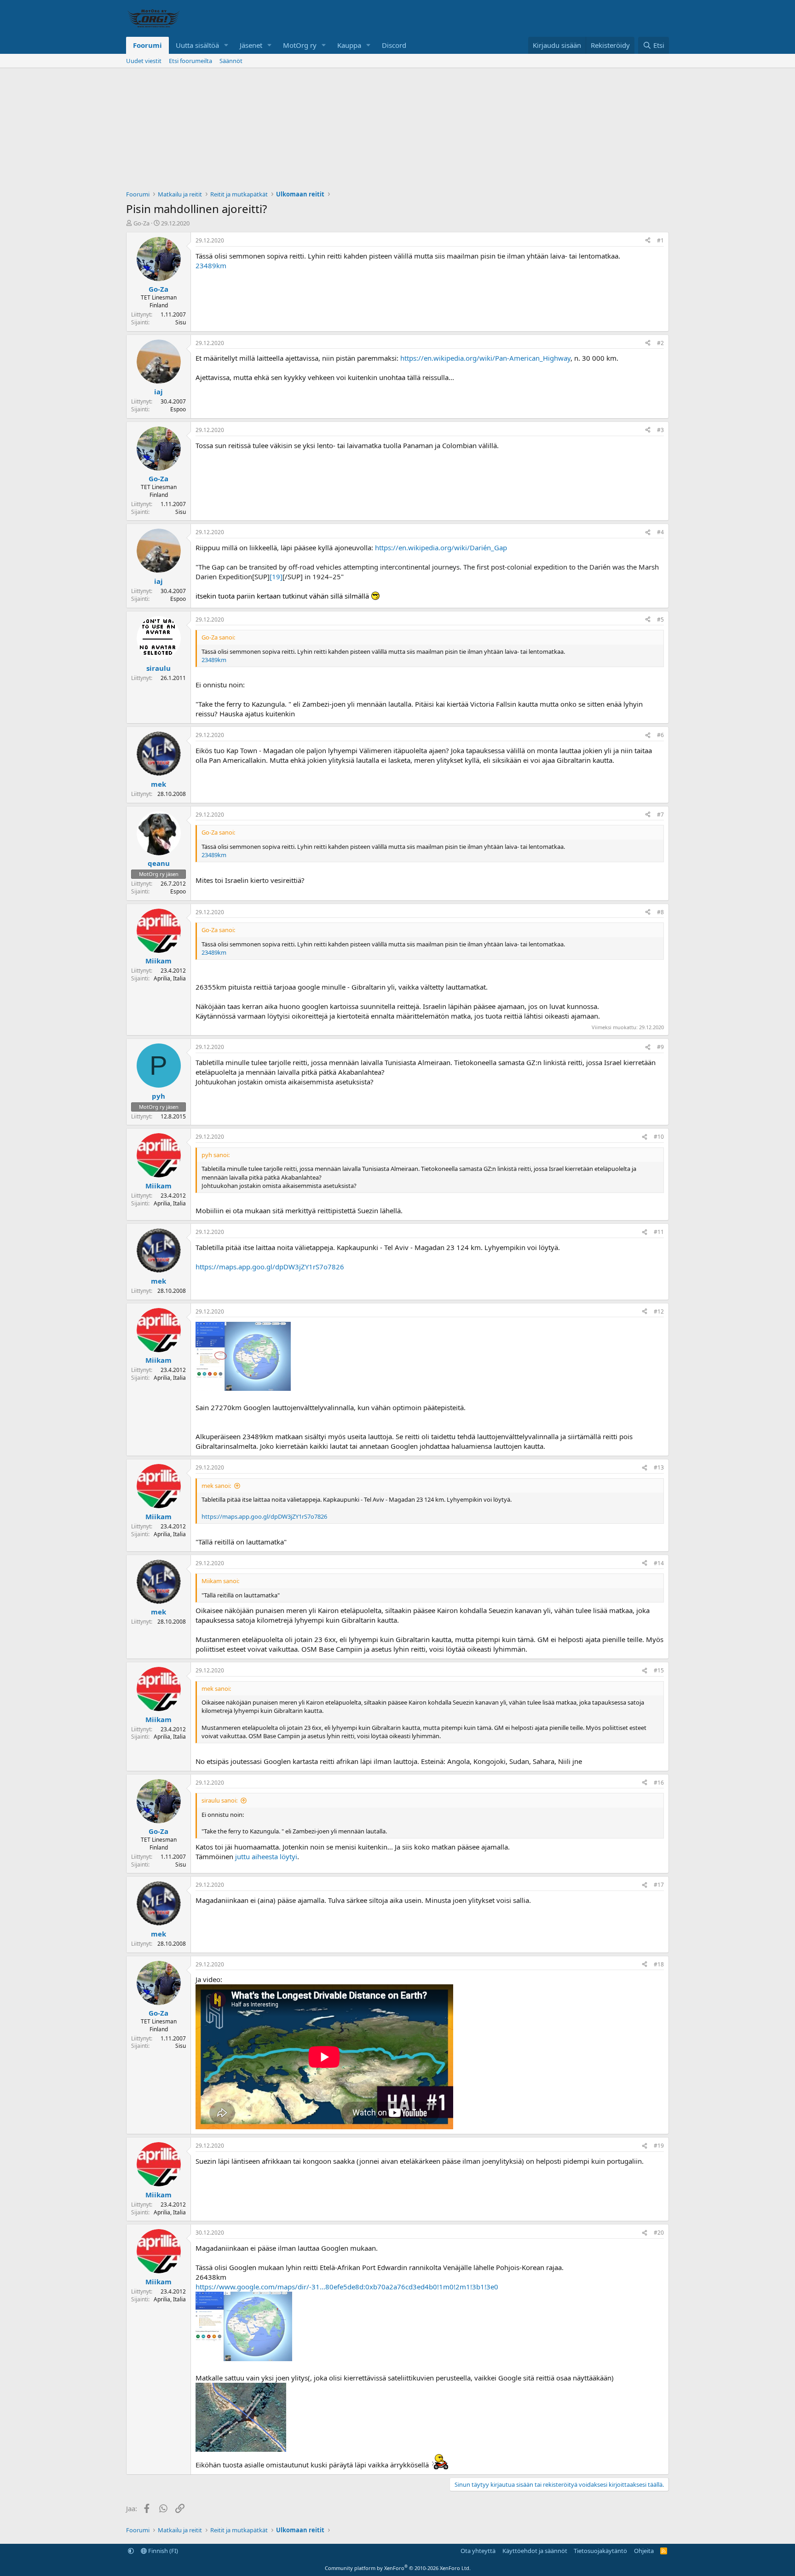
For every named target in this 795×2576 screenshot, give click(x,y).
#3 (660, 430)
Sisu (181, 322)
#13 (659, 1467)
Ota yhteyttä (478, 2551)
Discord (394, 45)
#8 (660, 912)
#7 (660, 815)
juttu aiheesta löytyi (266, 1856)
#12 (659, 1311)
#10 (659, 1137)
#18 (659, 1964)
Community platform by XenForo (398, 2568)
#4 (660, 532)
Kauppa (349, 45)
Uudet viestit (144, 61)
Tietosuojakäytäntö (600, 2551)
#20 (659, 2233)
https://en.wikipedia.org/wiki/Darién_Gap (441, 547)
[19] (276, 576)
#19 (659, 2146)
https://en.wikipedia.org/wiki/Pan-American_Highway (485, 358)
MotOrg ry (300, 45)
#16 (659, 1783)
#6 (660, 735)
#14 (659, 1563)
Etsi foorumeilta (190, 61)
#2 (660, 343)
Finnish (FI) (162, 2551)
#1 (660, 240)
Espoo (178, 409)
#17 (659, 1885)
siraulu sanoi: (219, 1800)
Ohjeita (644, 2551)
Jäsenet (251, 45)
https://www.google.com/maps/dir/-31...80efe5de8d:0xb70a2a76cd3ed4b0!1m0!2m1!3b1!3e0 (347, 2287)
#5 (660, 620)
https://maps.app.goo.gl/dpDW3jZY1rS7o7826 (270, 1267)
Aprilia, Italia (170, 978)
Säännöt (231, 61)
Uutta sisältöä (197, 45)
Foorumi (147, 45)
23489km (211, 265)
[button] (226, 45)
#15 (659, 1670)
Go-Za (141, 223)
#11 (659, 1232)
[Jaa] (648, 241)
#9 (660, 1047)
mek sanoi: (216, 1486)
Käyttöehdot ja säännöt (535, 2551)
